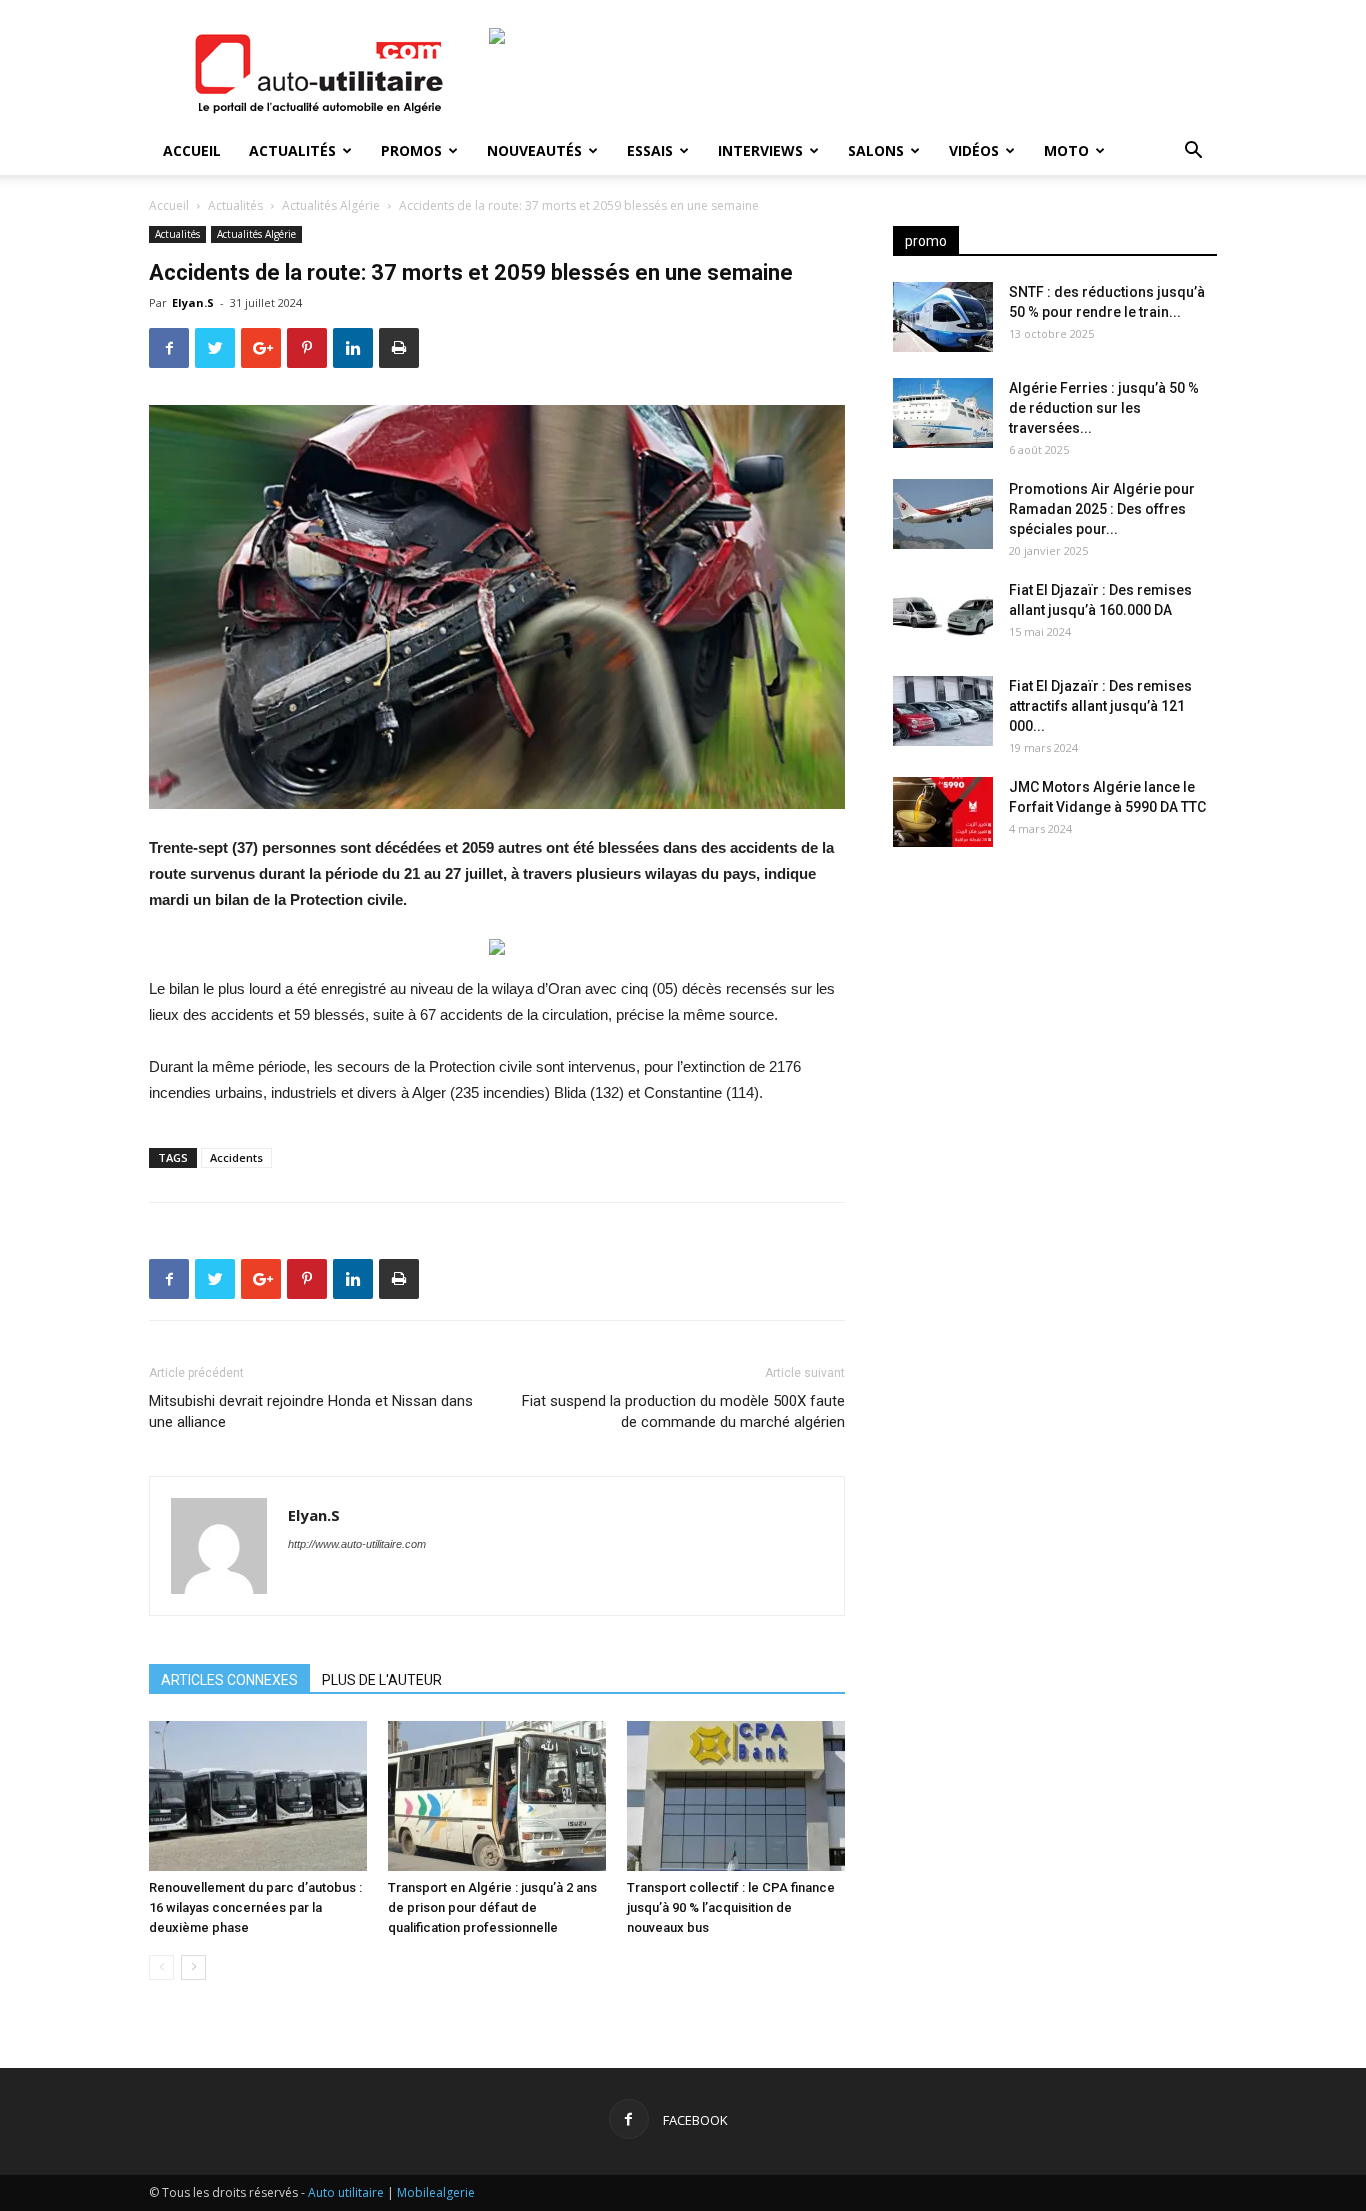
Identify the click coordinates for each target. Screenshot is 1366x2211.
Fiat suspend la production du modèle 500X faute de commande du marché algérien (683, 1411)
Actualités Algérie (331, 205)
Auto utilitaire (346, 2192)
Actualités (292, 150)
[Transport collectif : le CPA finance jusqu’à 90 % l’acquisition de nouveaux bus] (736, 1796)
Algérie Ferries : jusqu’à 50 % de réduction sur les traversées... (1104, 408)
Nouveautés (534, 150)
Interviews (760, 150)
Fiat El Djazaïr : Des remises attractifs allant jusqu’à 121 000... (1100, 706)
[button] (1193, 152)
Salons (876, 150)
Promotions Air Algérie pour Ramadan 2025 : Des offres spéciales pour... (1102, 509)
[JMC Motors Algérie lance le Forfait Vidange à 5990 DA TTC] (943, 812)
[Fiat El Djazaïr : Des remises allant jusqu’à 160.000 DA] (943, 615)
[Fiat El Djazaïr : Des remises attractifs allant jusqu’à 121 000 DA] (943, 711)
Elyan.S (193, 302)
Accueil (192, 150)
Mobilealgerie (436, 2192)
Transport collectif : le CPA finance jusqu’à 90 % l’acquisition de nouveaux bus (731, 1907)
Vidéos (974, 150)
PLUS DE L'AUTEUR (382, 1680)
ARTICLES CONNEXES (229, 1680)
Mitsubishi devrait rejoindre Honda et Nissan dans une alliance (311, 1411)
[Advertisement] (1055, 1020)
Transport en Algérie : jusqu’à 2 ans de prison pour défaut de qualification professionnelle (492, 1907)
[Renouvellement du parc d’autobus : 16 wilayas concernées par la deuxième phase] (258, 1796)
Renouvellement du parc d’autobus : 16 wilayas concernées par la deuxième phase (255, 1907)
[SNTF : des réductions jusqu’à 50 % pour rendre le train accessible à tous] (943, 317)
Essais (650, 150)
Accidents (236, 1157)
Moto (1066, 150)
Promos (411, 150)
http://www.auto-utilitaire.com (357, 1544)
